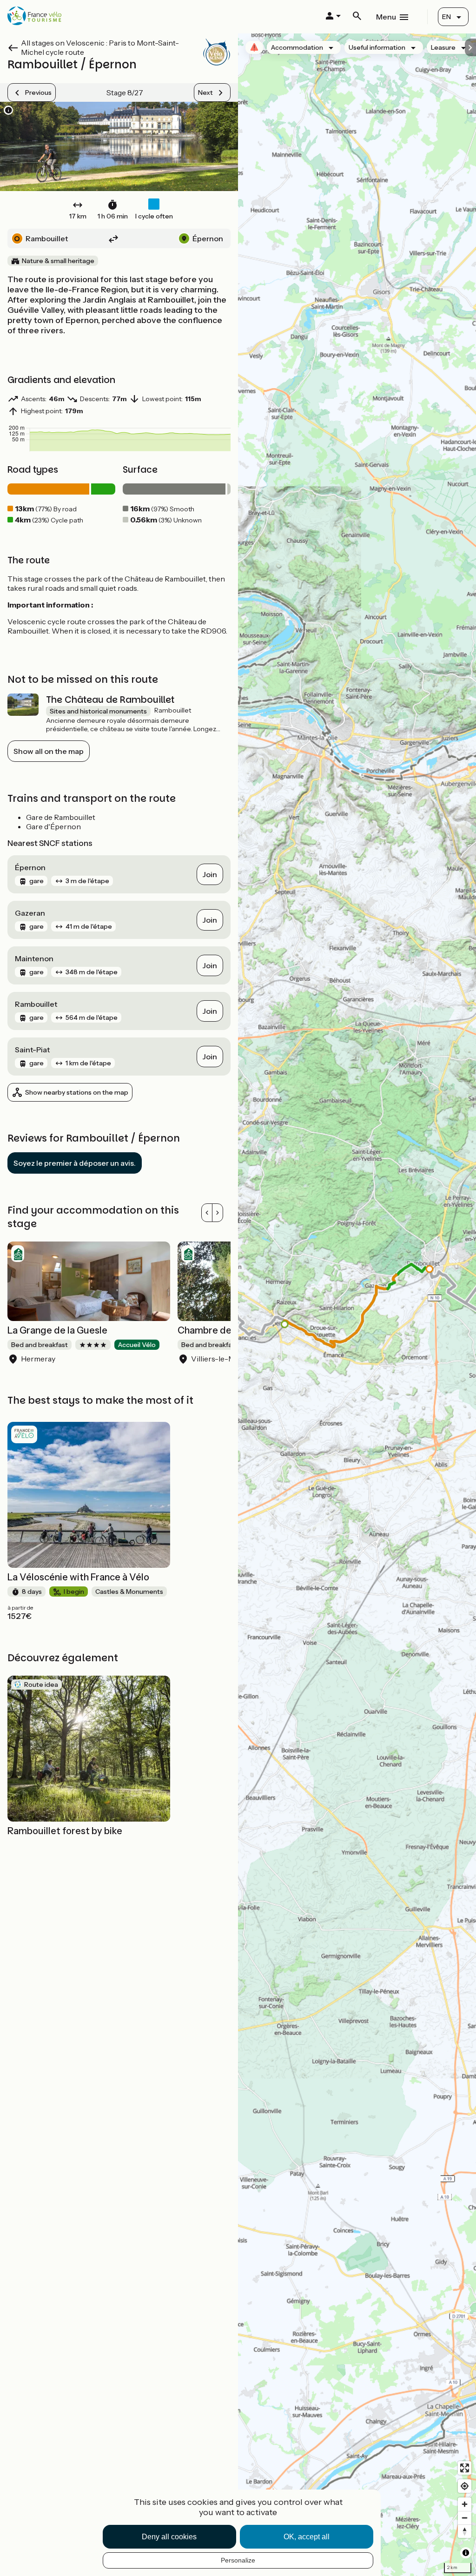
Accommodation (297, 47)
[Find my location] (465, 2486)
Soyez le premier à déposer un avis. (75, 1163)
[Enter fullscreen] (465, 2468)
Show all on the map (49, 751)
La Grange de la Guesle (57, 1330)
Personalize (238, 2560)
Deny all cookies (169, 2537)
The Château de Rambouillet (110, 700)
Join (210, 874)
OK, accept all (307, 2537)
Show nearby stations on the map (77, 1092)
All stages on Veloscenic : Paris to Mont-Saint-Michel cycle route (100, 47)
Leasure (443, 47)
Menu (386, 17)
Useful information (377, 47)
